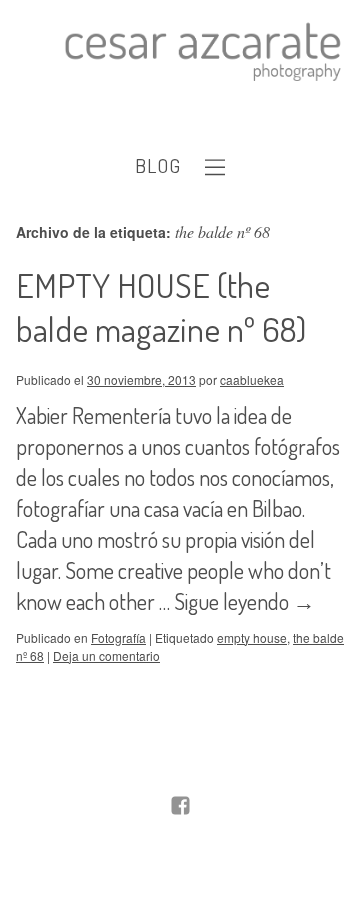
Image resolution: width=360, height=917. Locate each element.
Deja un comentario (106, 655)
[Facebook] (180, 807)
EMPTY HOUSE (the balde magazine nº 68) (161, 306)
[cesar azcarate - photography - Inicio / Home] (195, 52)
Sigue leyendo (244, 601)
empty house (252, 637)
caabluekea (252, 379)
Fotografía (118, 637)
